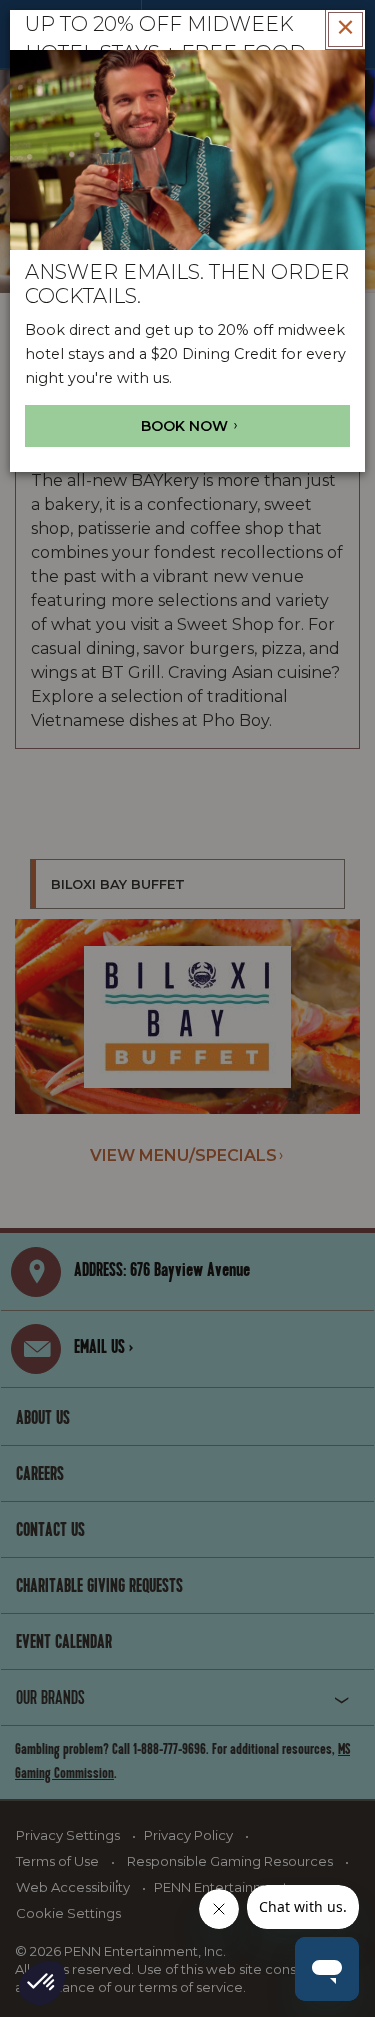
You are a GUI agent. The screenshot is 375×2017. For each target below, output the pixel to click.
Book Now (186, 426)
